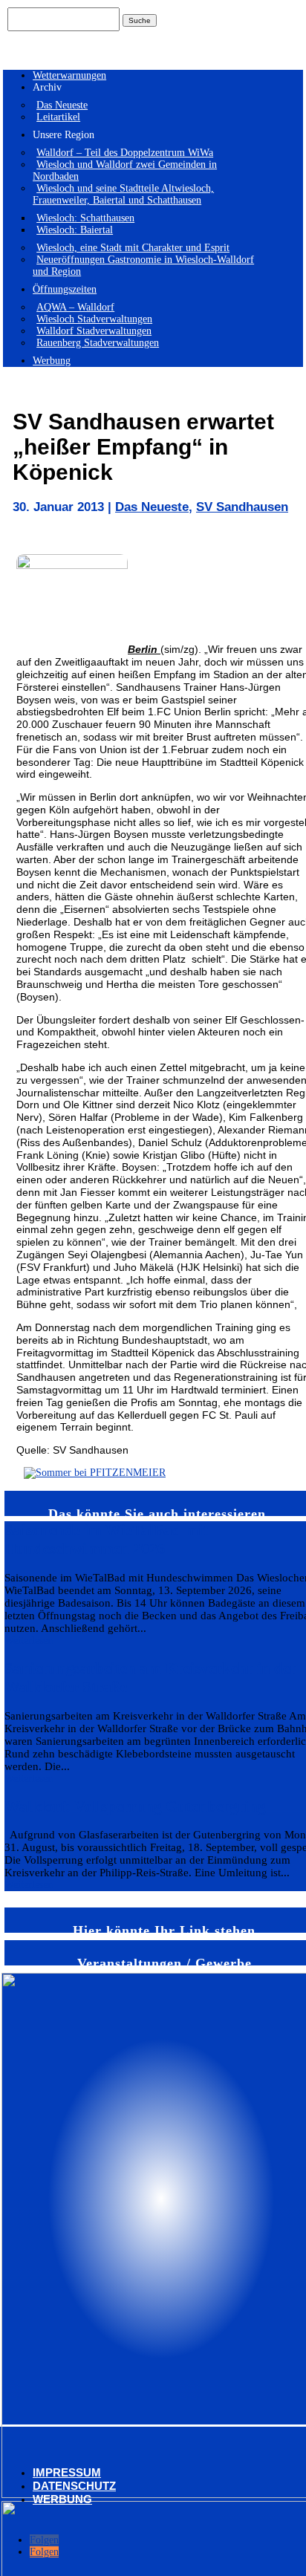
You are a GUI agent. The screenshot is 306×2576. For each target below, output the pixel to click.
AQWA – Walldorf (75, 307)
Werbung (52, 361)
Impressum (67, 2472)
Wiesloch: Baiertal (75, 230)
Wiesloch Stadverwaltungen (94, 319)
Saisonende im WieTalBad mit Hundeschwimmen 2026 (106, 1539)
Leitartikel (58, 117)
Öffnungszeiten (65, 289)
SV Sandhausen (242, 507)
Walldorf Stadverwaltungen (94, 331)
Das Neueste (62, 105)
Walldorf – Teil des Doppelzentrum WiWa (125, 153)
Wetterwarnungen (69, 75)
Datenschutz (74, 2486)
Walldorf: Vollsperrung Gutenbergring (135, 1806)
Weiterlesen (29, 1640)
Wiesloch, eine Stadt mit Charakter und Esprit (133, 248)
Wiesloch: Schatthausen (85, 218)
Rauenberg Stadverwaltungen (98, 343)
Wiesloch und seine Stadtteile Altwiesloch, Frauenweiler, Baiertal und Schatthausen (123, 194)
